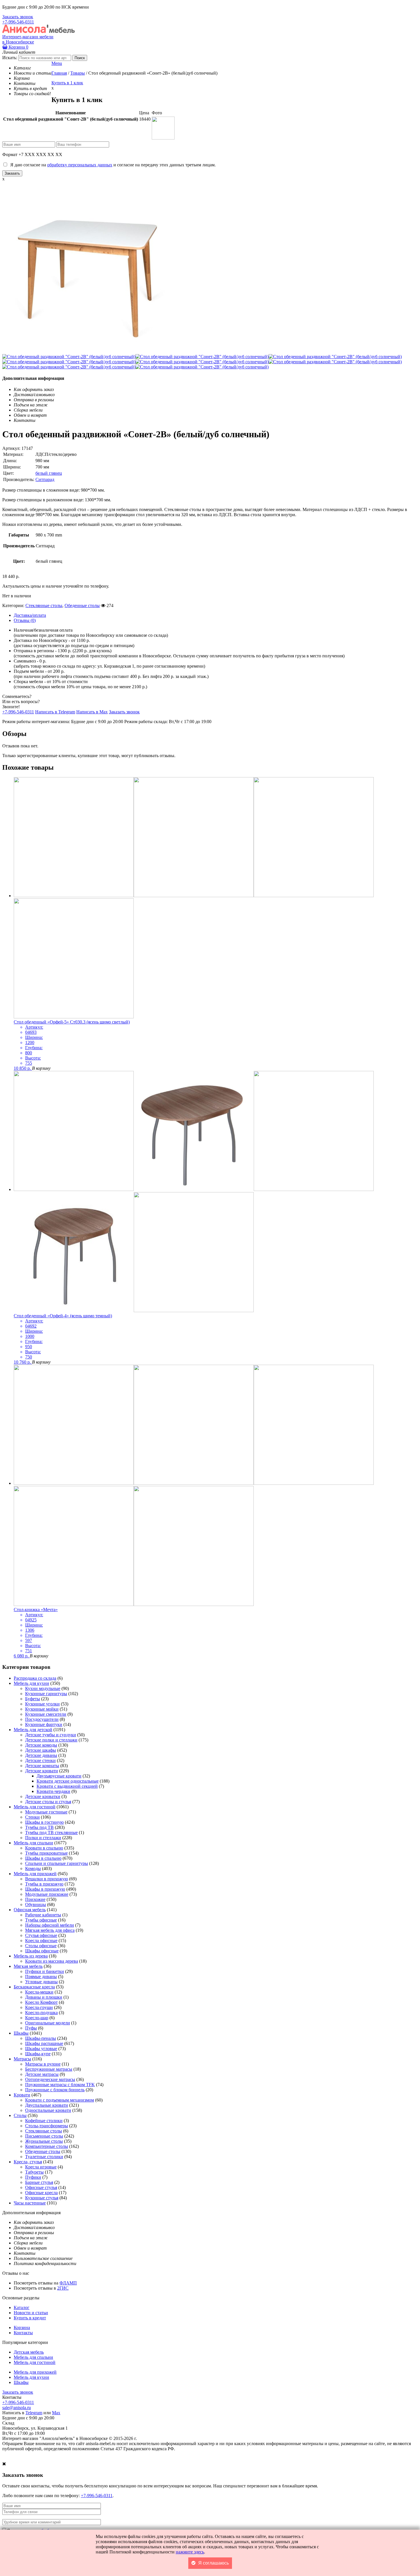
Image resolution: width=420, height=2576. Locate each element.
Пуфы (31, 2028)
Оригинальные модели (48, 2023)
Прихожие (35, 1899)
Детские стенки (40, 1760)
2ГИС (63, 2288)
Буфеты (33, 1699)
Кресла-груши (39, 2007)
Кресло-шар (37, 2018)
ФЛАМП (68, 2283)
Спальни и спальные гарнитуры (57, 1863)
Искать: (10, 58)
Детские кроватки (43, 1796)
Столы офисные (41, 1946)
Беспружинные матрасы (49, 2069)
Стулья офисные (41, 1935)
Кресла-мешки (39, 1992)
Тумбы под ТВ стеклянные (51, 1832)
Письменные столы (44, 2136)
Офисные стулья (41, 2187)
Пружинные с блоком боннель (55, 2090)
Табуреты (34, 2172)
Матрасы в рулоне (43, 2064)
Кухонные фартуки (44, 1724)
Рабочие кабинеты (43, 1915)
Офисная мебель (30, 1910)
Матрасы (22, 2059)
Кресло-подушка (41, 2013)
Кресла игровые (41, 2167)
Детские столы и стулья (48, 1802)
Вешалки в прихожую (47, 1879)
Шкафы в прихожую (45, 1889)
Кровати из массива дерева (52, 1961)
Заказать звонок (18, 17)
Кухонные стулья (42, 2198)
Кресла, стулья (28, 2162)
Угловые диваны (41, 1982)
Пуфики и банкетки (45, 1971)
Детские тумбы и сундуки (51, 1735)
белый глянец (49, 473)
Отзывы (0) (25, 620)
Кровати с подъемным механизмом (60, 2100)
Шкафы (21, 2033)
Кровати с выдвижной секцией (67, 1786)
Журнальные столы (44, 2141)
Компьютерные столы (47, 2146)
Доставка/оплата (30, 615)
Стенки (32, 1817)
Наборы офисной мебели (50, 1925)
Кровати (22, 2095)
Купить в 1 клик (67, 83)
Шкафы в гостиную (44, 1822)
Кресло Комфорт (41, 2002)
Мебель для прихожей (35, 1874)
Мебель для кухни (31, 1683)
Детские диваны (41, 1755)
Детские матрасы (42, 2074)
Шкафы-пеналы (41, 2038)
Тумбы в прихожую (44, 1884)
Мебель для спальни (33, 1843)
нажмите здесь (190, 2552)
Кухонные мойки (42, 1709)
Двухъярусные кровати (59, 1776)
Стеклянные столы (44, 605)
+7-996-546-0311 (18, 22)
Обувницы (36, 1904)
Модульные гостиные (46, 1812)
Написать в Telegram (55, 712)
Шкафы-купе (38, 2054)
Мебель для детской (33, 1730)
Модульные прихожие (47, 1894)
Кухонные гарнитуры (46, 1694)
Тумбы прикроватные (46, 1853)
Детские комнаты (42, 1766)
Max (56, 2413)
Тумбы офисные (41, 1920)
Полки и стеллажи (43, 1838)
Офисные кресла (41, 2193)
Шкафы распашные (44, 2043)
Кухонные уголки (42, 1704)
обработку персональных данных (80, 165)
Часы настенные (30, 2203)
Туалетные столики (44, 2157)
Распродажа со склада (35, 1678)
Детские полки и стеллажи (51, 1740)
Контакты (23, 2333)
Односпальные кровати (48, 2110)
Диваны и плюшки (44, 1997)
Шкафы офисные (42, 1951)
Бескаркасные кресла (34, 1987)
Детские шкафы (41, 1750)
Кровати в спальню (44, 1848)
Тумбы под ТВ (39, 1827)
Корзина (18, 47)
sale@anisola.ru (17, 2408)
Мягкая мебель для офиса (50, 1930)
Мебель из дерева (31, 1956)
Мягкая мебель (28, 1966)
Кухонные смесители (46, 1714)
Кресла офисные (41, 1941)
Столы (20, 2115)
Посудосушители (42, 1719)
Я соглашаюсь (214, 2563)
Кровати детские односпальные (68, 1781)
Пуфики (33, 2177)
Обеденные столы (82, 605)
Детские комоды (41, 1745)
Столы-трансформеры (47, 2126)
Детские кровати (42, 1771)
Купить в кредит (30, 2318)
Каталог (22, 2307)
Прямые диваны (41, 1977)
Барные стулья (39, 2182)
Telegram (34, 2413)
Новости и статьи (31, 2313)
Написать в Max (92, 712)
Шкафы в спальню (43, 1858)
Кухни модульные (43, 1688)
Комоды (33, 1868)
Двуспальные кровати (47, 2105)
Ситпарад (45, 479)
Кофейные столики (44, 2121)
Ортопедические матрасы (50, 2079)
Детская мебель (29, 2352)
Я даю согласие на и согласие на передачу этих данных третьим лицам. (112, 165)
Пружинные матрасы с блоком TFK (60, 2085)
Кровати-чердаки (53, 1791)
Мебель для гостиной (35, 1807)
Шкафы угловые (41, 2049)
